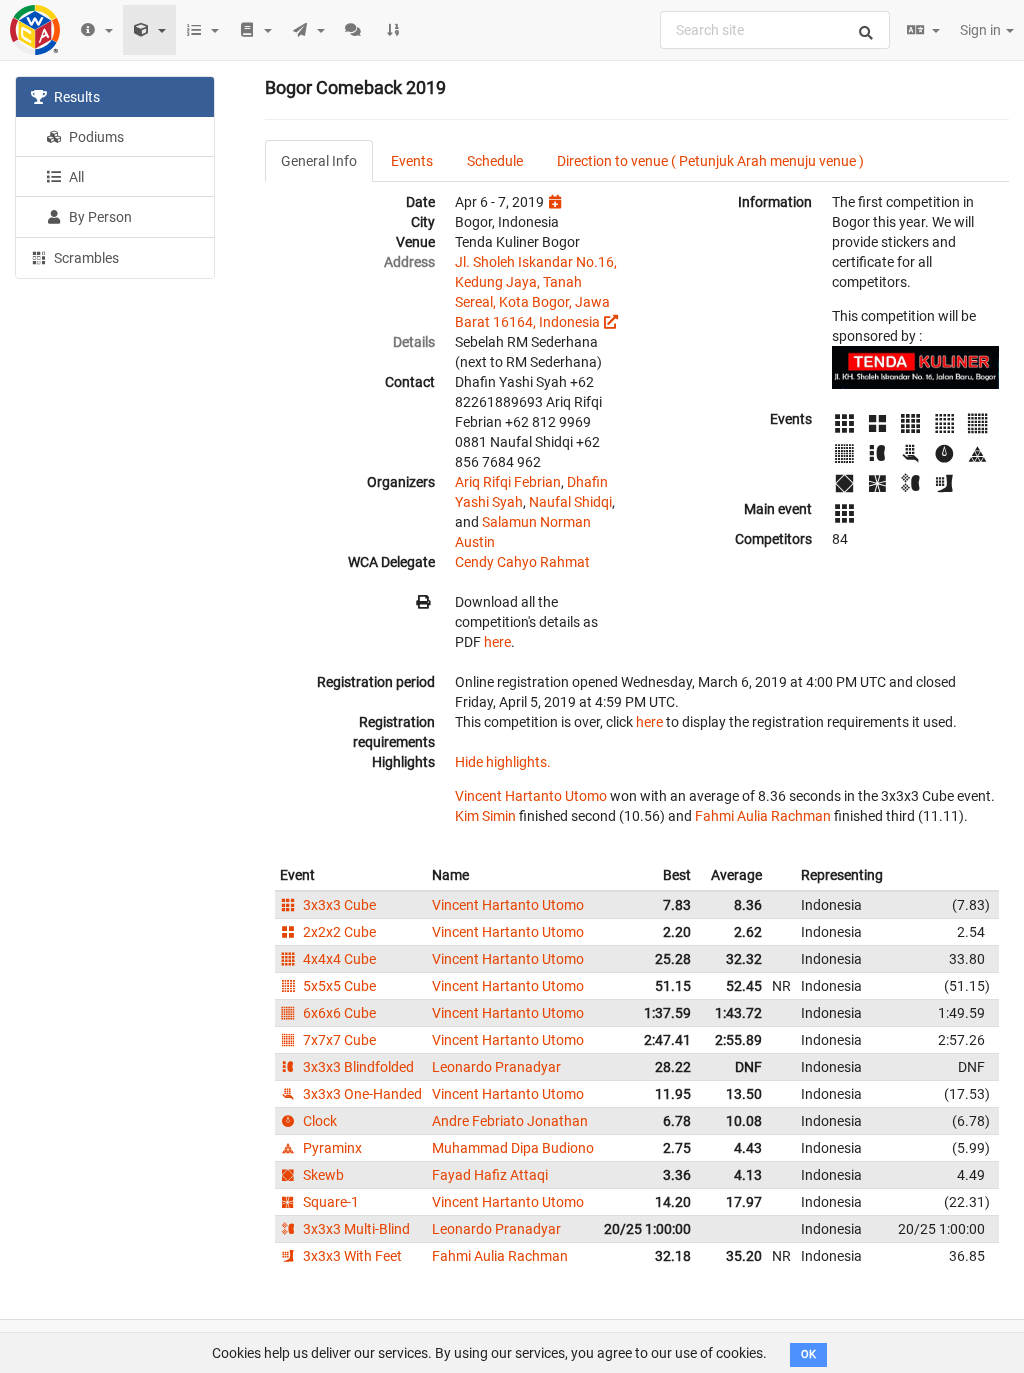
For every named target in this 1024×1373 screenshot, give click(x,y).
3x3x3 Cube (338, 905)
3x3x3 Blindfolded (357, 1067)
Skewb (322, 1175)
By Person (99, 217)
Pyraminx (331, 1148)
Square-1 (329, 1202)
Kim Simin (485, 816)
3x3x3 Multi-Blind (355, 1229)
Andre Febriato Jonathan (510, 1121)
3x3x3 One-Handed (361, 1094)
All (75, 177)
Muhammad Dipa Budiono (513, 1148)
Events (412, 161)
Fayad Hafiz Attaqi (490, 1175)
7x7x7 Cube (338, 1040)
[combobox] (775, 30)
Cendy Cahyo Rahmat (522, 562)
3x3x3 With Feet (351, 1256)
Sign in (982, 30)
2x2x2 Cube (338, 932)
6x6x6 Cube (338, 1013)
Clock (318, 1121)
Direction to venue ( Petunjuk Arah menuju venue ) (710, 161)
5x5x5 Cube (338, 986)
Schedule (495, 161)
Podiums (95, 137)
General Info (319, 161)
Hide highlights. (503, 762)
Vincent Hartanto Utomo (531, 796)
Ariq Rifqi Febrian (508, 482)
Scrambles (85, 258)
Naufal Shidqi (570, 502)
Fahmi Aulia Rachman (763, 816)
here (497, 642)
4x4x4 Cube (338, 959)
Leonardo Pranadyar (496, 1067)
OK (808, 1354)
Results (75, 97)
